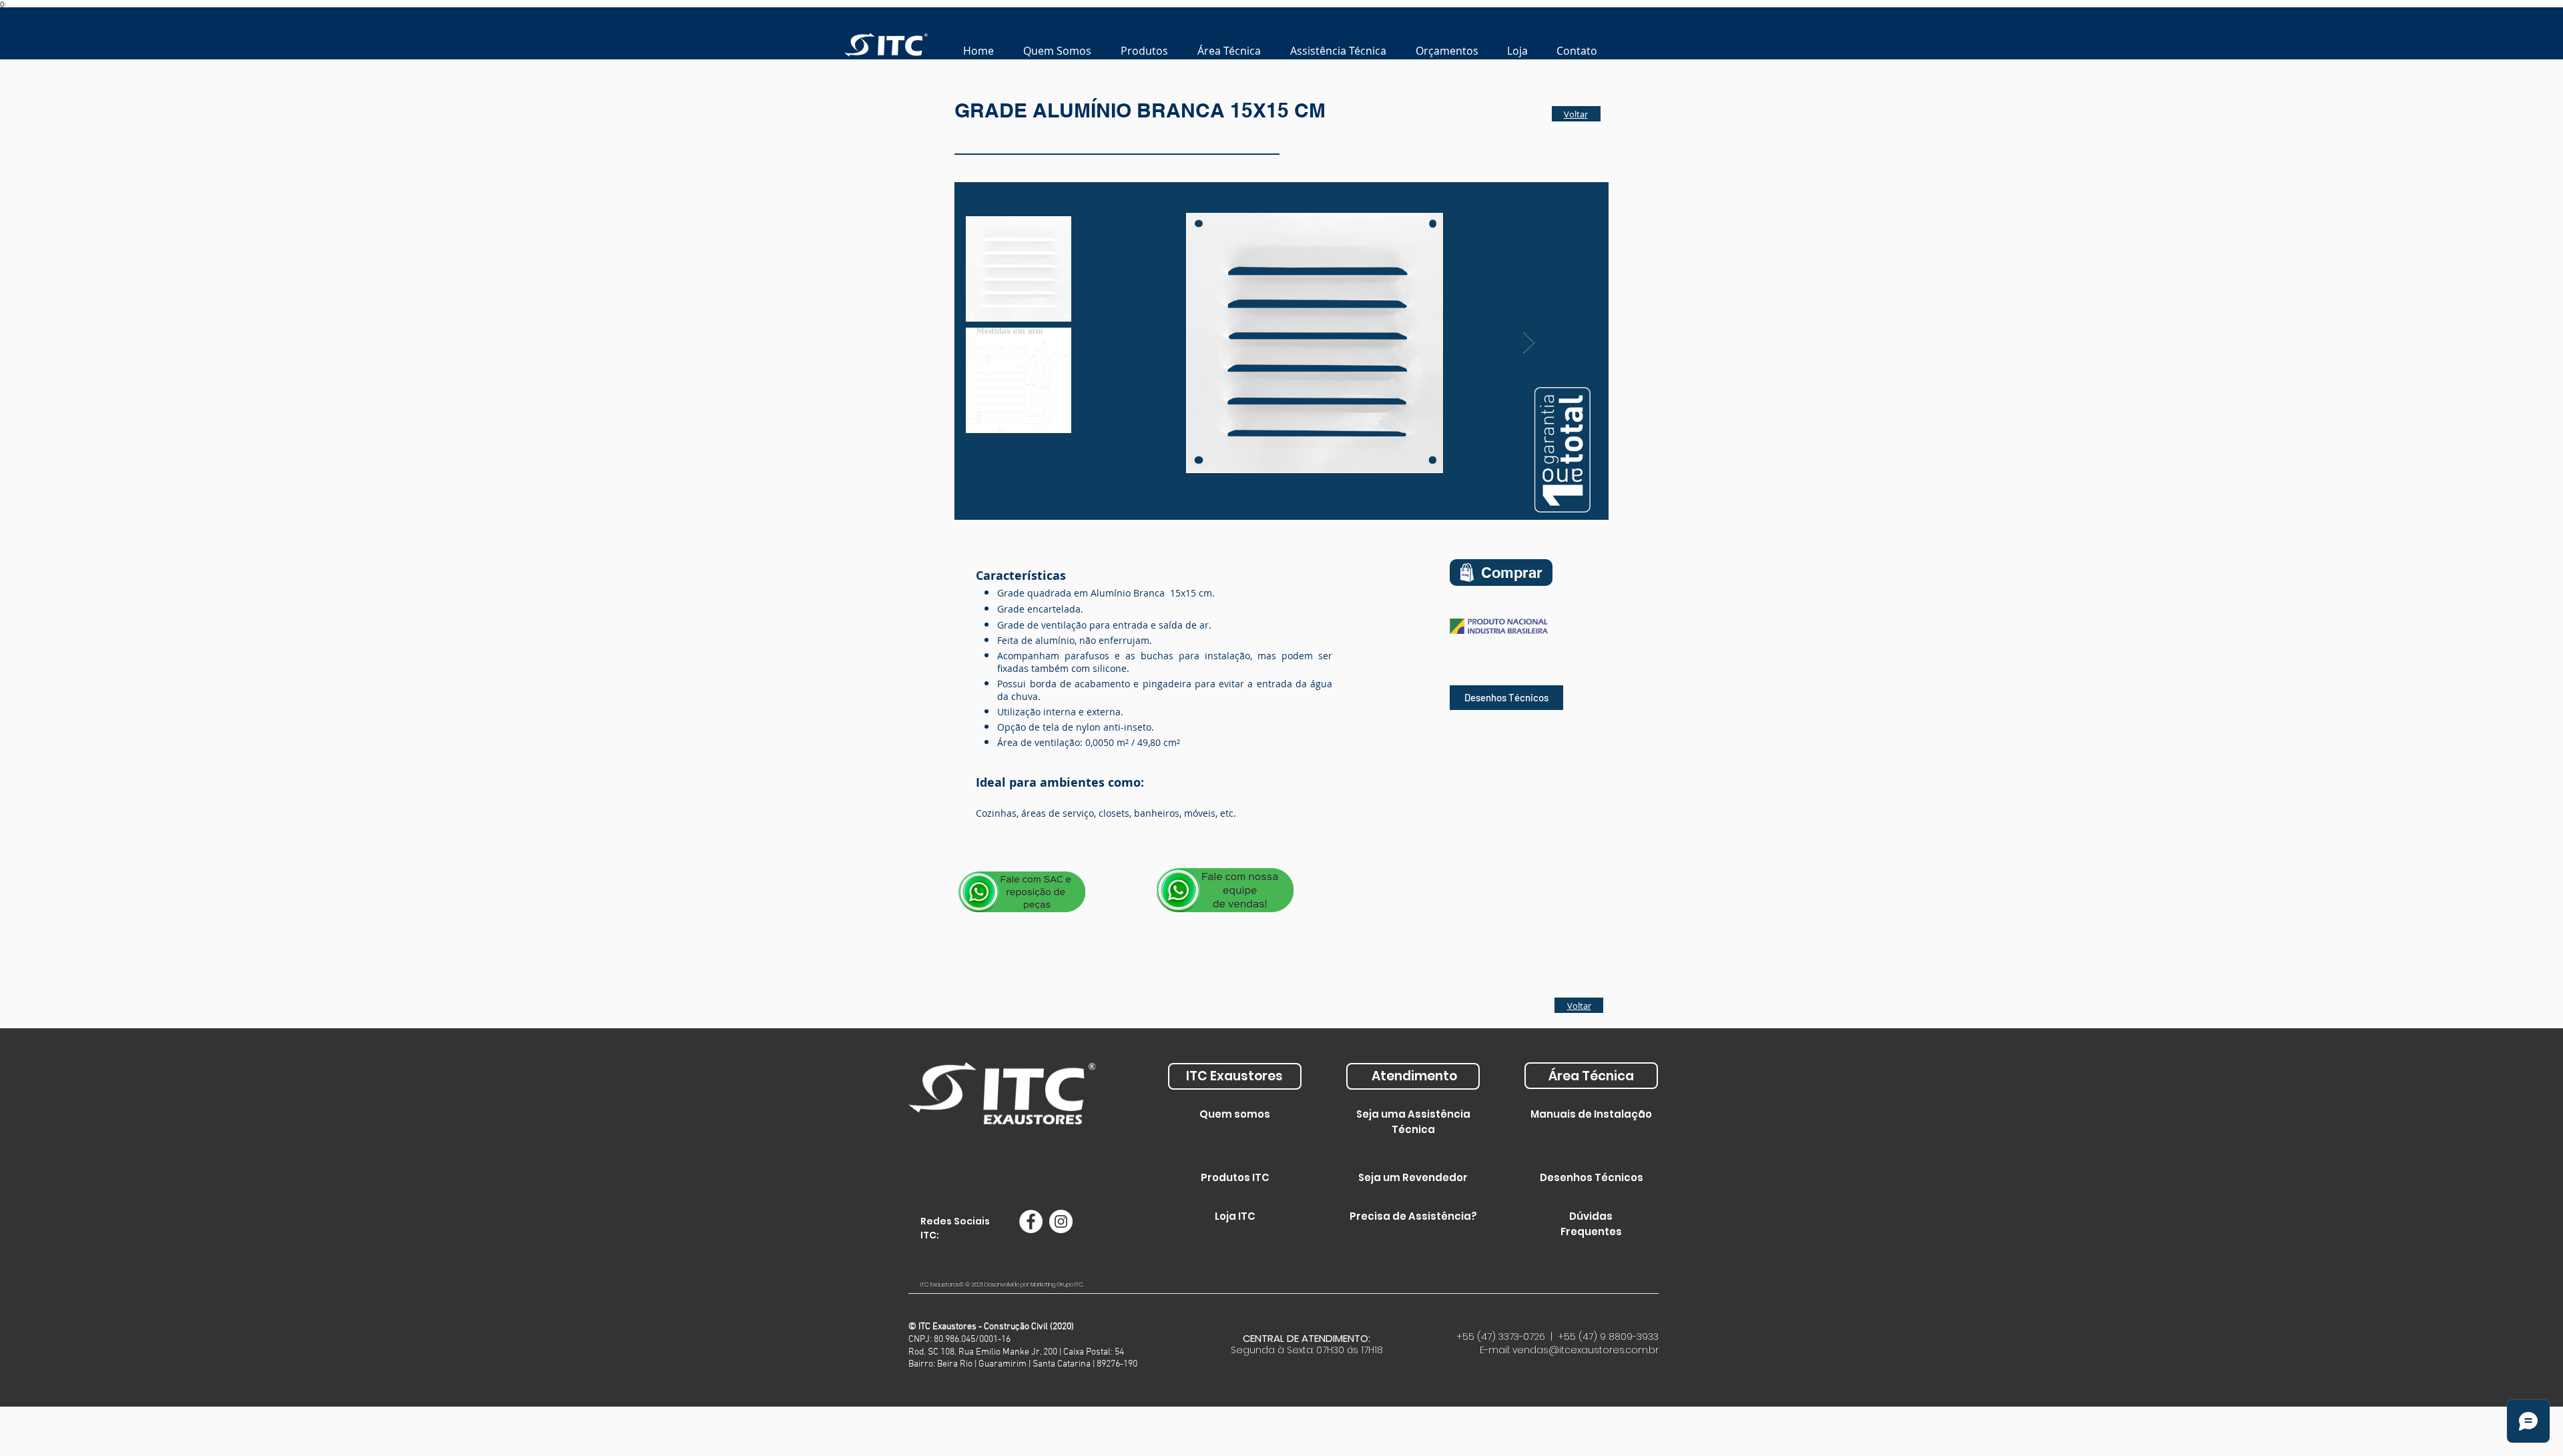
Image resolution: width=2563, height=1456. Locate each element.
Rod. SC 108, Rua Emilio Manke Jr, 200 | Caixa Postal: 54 (1016, 1352)
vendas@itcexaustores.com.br (1586, 1350)
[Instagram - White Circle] (1061, 1221)
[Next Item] (1529, 343)
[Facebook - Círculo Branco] (1031, 1221)
